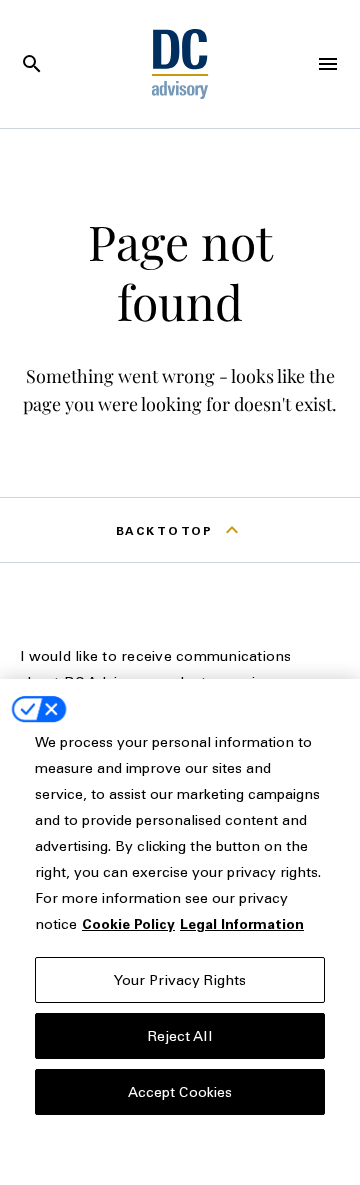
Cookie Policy (128, 923)
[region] (180, 932)
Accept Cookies (180, 1091)
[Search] (32, 64)
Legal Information (242, 923)
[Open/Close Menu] (328, 64)
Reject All (179, 1035)
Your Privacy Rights (180, 979)
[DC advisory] (180, 64)
